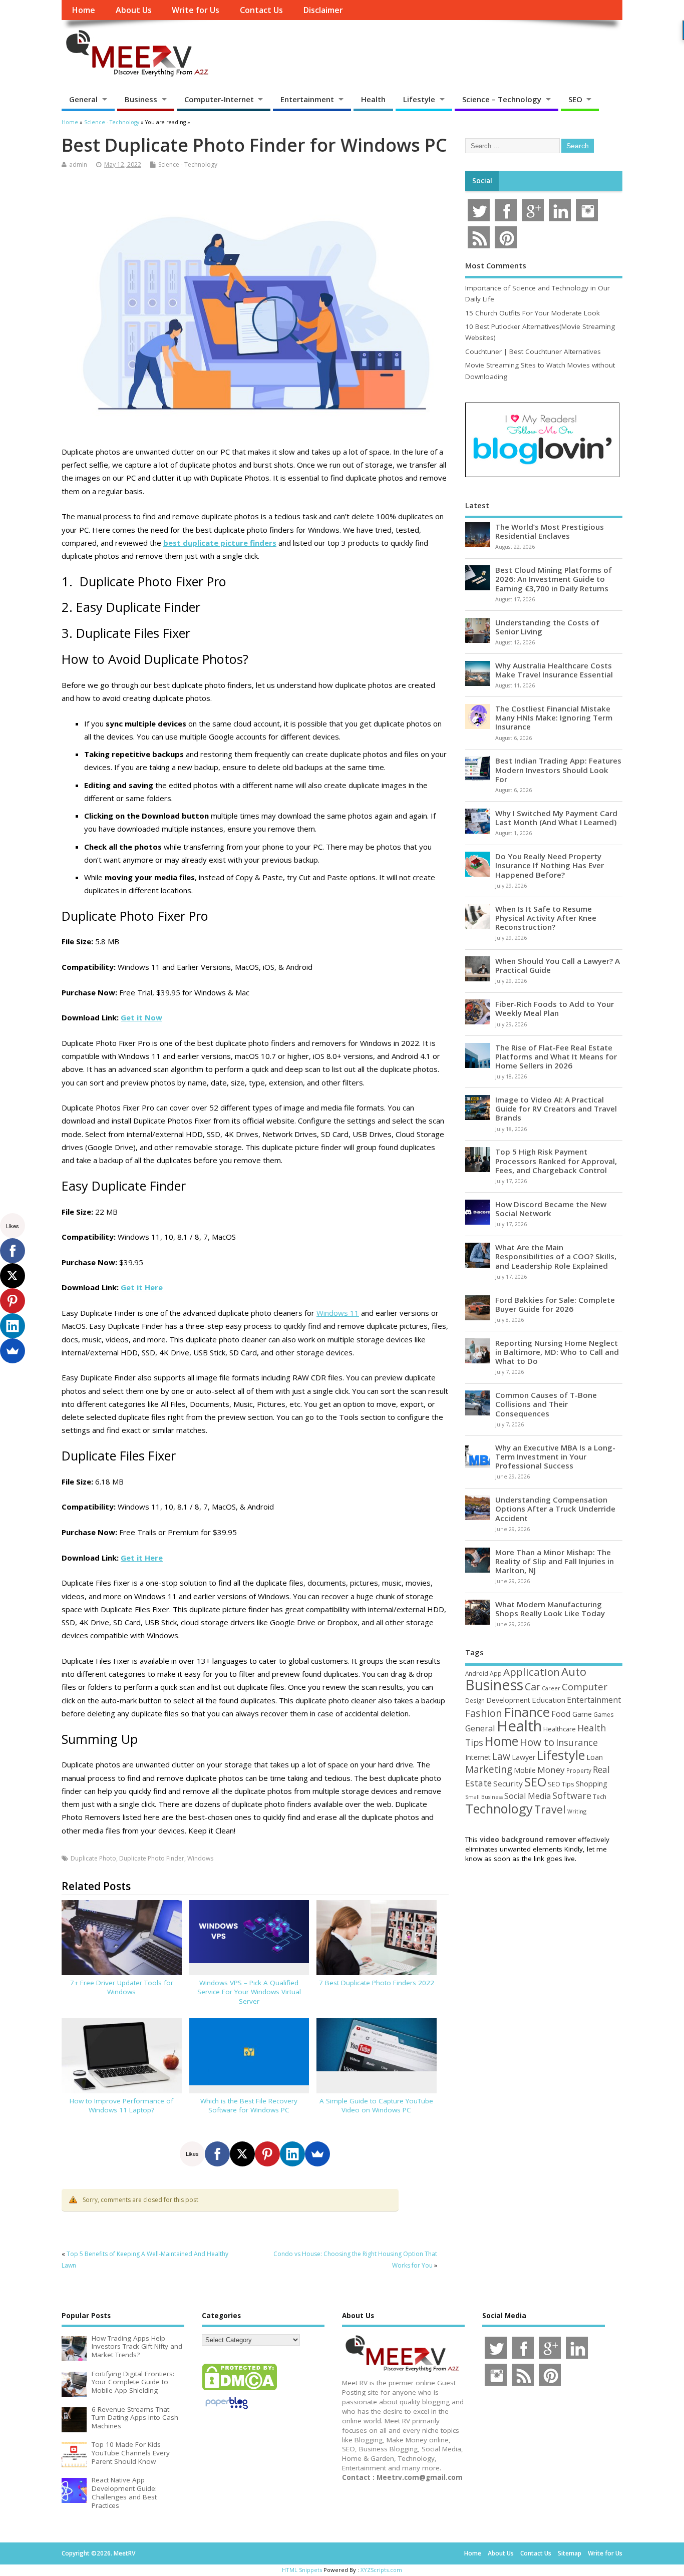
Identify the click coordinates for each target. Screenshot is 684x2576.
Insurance (577, 1742)
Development (508, 1700)
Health (373, 99)
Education (549, 1700)
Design (475, 1700)
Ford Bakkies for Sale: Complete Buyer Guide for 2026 (555, 1304)
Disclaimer (323, 10)
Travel (550, 1809)
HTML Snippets (302, 2570)
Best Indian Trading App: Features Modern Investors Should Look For (558, 770)
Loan (595, 1757)
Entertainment (307, 99)
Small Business (484, 1797)
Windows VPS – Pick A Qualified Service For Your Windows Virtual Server (249, 1992)
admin (78, 164)
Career (551, 1688)
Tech (600, 1796)
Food (561, 1714)
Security (508, 1783)
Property (579, 1770)
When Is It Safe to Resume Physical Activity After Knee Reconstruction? (546, 918)
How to (537, 1742)
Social (482, 181)
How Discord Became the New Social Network (551, 1209)
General (83, 99)
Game (582, 1714)
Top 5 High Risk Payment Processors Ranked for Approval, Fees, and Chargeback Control (556, 1161)
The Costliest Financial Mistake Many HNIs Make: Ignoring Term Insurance (554, 717)
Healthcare (560, 1729)
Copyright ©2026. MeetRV (98, 2553)
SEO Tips (561, 1784)
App (496, 1673)
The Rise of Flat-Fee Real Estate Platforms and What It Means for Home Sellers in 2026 (556, 1056)
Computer (585, 1687)
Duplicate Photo (93, 1858)
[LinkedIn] (292, 2154)
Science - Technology (188, 164)
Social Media (528, 1796)
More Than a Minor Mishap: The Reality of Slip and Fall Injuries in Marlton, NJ (555, 1561)
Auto (574, 1671)
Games (603, 1715)
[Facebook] (217, 2154)
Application (532, 1672)
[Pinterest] (267, 2154)
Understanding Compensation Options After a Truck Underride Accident (555, 1509)
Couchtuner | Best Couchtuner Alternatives (533, 351)
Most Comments (496, 265)
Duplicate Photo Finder (152, 1858)
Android (477, 1673)
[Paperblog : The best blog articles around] (227, 2411)
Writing (577, 1811)
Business (141, 99)
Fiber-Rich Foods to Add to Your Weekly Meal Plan (555, 1008)
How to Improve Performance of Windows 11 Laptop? (121, 2106)
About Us (134, 10)
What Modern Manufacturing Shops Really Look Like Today (550, 1609)
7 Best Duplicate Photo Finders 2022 (377, 1983)
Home (83, 10)
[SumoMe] (317, 2154)
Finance (527, 1712)
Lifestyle (419, 99)
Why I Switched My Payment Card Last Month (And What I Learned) (556, 818)
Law (501, 1756)
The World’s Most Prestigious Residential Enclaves (550, 531)
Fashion (484, 1713)
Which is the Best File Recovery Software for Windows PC (249, 2106)
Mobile (525, 1770)
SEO (575, 99)
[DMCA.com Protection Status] (239, 2390)
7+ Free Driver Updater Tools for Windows (122, 1987)
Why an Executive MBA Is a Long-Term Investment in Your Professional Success (555, 1456)
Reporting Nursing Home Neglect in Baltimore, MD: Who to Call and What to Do (557, 1352)
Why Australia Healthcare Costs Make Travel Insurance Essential (554, 670)
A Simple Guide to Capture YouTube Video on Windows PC (376, 2106)
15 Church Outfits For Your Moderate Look (533, 313)
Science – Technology (502, 99)
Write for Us (196, 10)
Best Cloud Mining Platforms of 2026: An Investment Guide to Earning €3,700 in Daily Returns (554, 579)
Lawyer (524, 1757)
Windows (200, 1858)
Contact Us (261, 10)
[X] (242, 2154)
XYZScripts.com (381, 2570)
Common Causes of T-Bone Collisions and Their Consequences (546, 1404)
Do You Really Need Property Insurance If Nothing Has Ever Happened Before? (550, 865)
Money (551, 1770)
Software (572, 1795)
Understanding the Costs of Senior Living (547, 627)
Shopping (592, 1784)
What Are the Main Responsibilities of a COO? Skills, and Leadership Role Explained (556, 1256)
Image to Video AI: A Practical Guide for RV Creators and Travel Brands (556, 1109)
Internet (478, 1757)
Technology (499, 1808)
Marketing (489, 1769)
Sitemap (570, 2553)
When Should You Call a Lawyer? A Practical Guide (558, 965)
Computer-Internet (219, 99)
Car (533, 1687)
